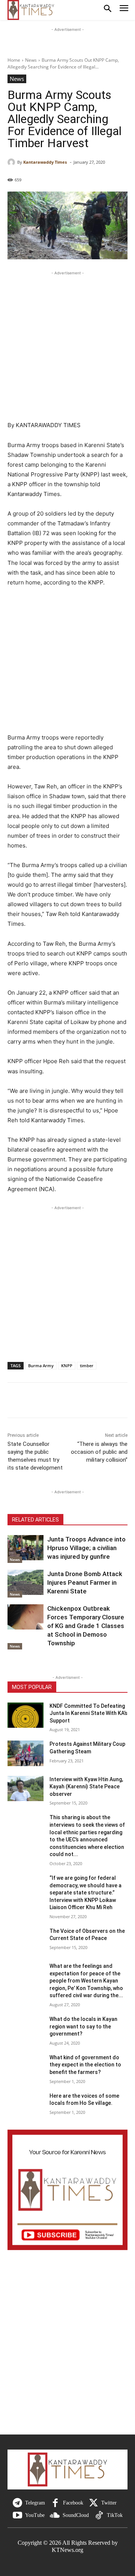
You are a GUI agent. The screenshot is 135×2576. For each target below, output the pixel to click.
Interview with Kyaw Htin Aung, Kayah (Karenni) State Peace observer (86, 1787)
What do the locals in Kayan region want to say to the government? (83, 2026)
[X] (32, 1401)
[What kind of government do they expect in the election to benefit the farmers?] (25, 2067)
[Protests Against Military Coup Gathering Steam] (25, 1753)
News (31, 60)
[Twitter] (94, 2503)
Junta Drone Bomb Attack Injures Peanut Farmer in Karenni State (85, 1582)
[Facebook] (15, 1401)
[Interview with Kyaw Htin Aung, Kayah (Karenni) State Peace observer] (25, 1789)
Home (14, 60)
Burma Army (41, 1366)
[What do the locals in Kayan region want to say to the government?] (25, 2028)
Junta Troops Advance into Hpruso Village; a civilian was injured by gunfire (86, 1548)
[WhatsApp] (67, 1401)
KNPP (67, 1366)
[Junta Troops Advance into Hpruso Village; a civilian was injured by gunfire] (25, 1548)
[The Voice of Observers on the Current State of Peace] (25, 1940)
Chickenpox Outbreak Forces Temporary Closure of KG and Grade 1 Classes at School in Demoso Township (86, 1626)
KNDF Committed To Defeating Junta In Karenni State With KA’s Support (88, 1713)
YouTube (35, 2515)
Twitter (109, 2503)
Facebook (73, 2503)
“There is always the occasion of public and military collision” (99, 1452)
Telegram (35, 2503)
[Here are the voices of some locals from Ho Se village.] (25, 2105)
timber (87, 1366)
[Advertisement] (67, 345)
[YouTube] (17, 2516)
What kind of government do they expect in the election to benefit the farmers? (85, 2065)
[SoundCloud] (55, 2516)
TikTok (115, 2515)
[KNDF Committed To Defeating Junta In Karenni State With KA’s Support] (25, 1715)
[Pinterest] (49, 1401)
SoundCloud (76, 2515)
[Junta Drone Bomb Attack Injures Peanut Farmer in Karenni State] (25, 1582)
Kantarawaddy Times (45, 162)
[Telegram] (17, 2503)
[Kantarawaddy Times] (12, 162)
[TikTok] (99, 2516)
